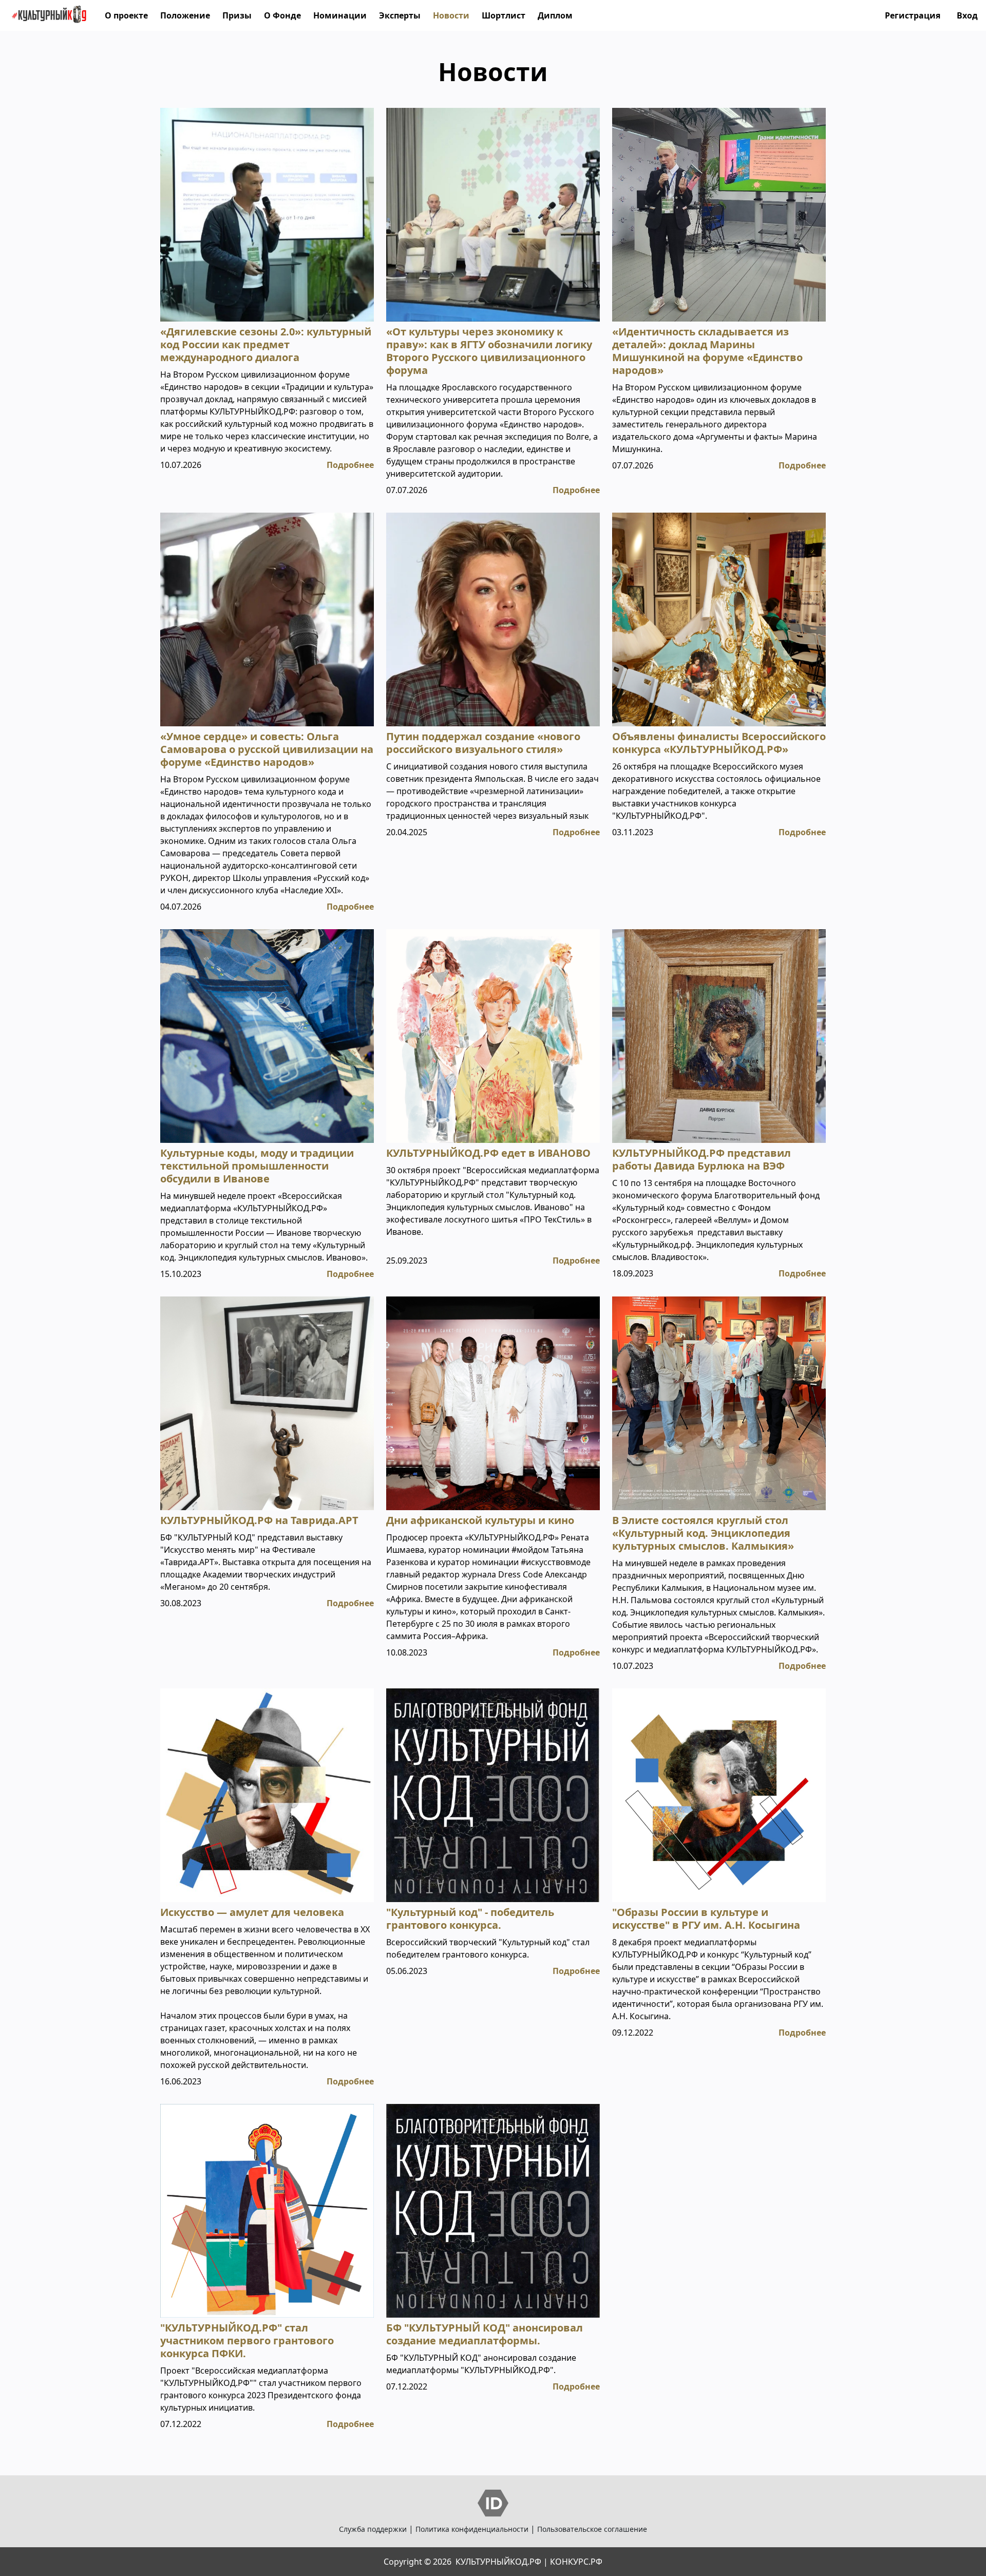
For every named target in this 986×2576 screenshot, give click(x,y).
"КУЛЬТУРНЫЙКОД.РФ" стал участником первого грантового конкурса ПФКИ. (247, 2340)
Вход (967, 15)
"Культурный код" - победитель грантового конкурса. (470, 1919)
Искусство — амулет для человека (252, 1912)
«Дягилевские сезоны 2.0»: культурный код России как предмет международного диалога (266, 344)
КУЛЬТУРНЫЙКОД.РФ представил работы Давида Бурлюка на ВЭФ (701, 1159)
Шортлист (504, 15)
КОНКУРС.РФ (576, 2562)
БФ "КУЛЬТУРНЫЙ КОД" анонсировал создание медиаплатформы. (485, 2334)
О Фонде (282, 15)
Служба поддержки (373, 2529)
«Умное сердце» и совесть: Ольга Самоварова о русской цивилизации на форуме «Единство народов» (267, 749)
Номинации (340, 15)
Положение (185, 15)
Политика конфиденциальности (472, 2529)
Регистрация (913, 15)
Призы (237, 15)
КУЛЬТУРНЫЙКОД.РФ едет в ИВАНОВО (488, 1153)
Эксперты (400, 15)
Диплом (555, 15)
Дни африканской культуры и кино (480, 1520)
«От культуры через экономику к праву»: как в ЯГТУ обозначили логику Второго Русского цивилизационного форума (489, 351)
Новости (451, 15)
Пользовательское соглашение (592, 2529)
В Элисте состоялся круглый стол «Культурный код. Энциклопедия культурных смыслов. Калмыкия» (703, 1533)
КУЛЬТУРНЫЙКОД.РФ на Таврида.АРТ (259, 1520)
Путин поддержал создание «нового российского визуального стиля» (483, 743)
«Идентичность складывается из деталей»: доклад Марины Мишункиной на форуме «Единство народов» (707, 351)
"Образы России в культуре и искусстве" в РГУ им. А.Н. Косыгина (706, 1919)
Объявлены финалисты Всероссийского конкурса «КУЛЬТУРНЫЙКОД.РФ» (719, 743)
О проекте (126, 15)
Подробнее (350, 465)
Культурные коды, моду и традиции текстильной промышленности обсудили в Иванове (257, 1166)
